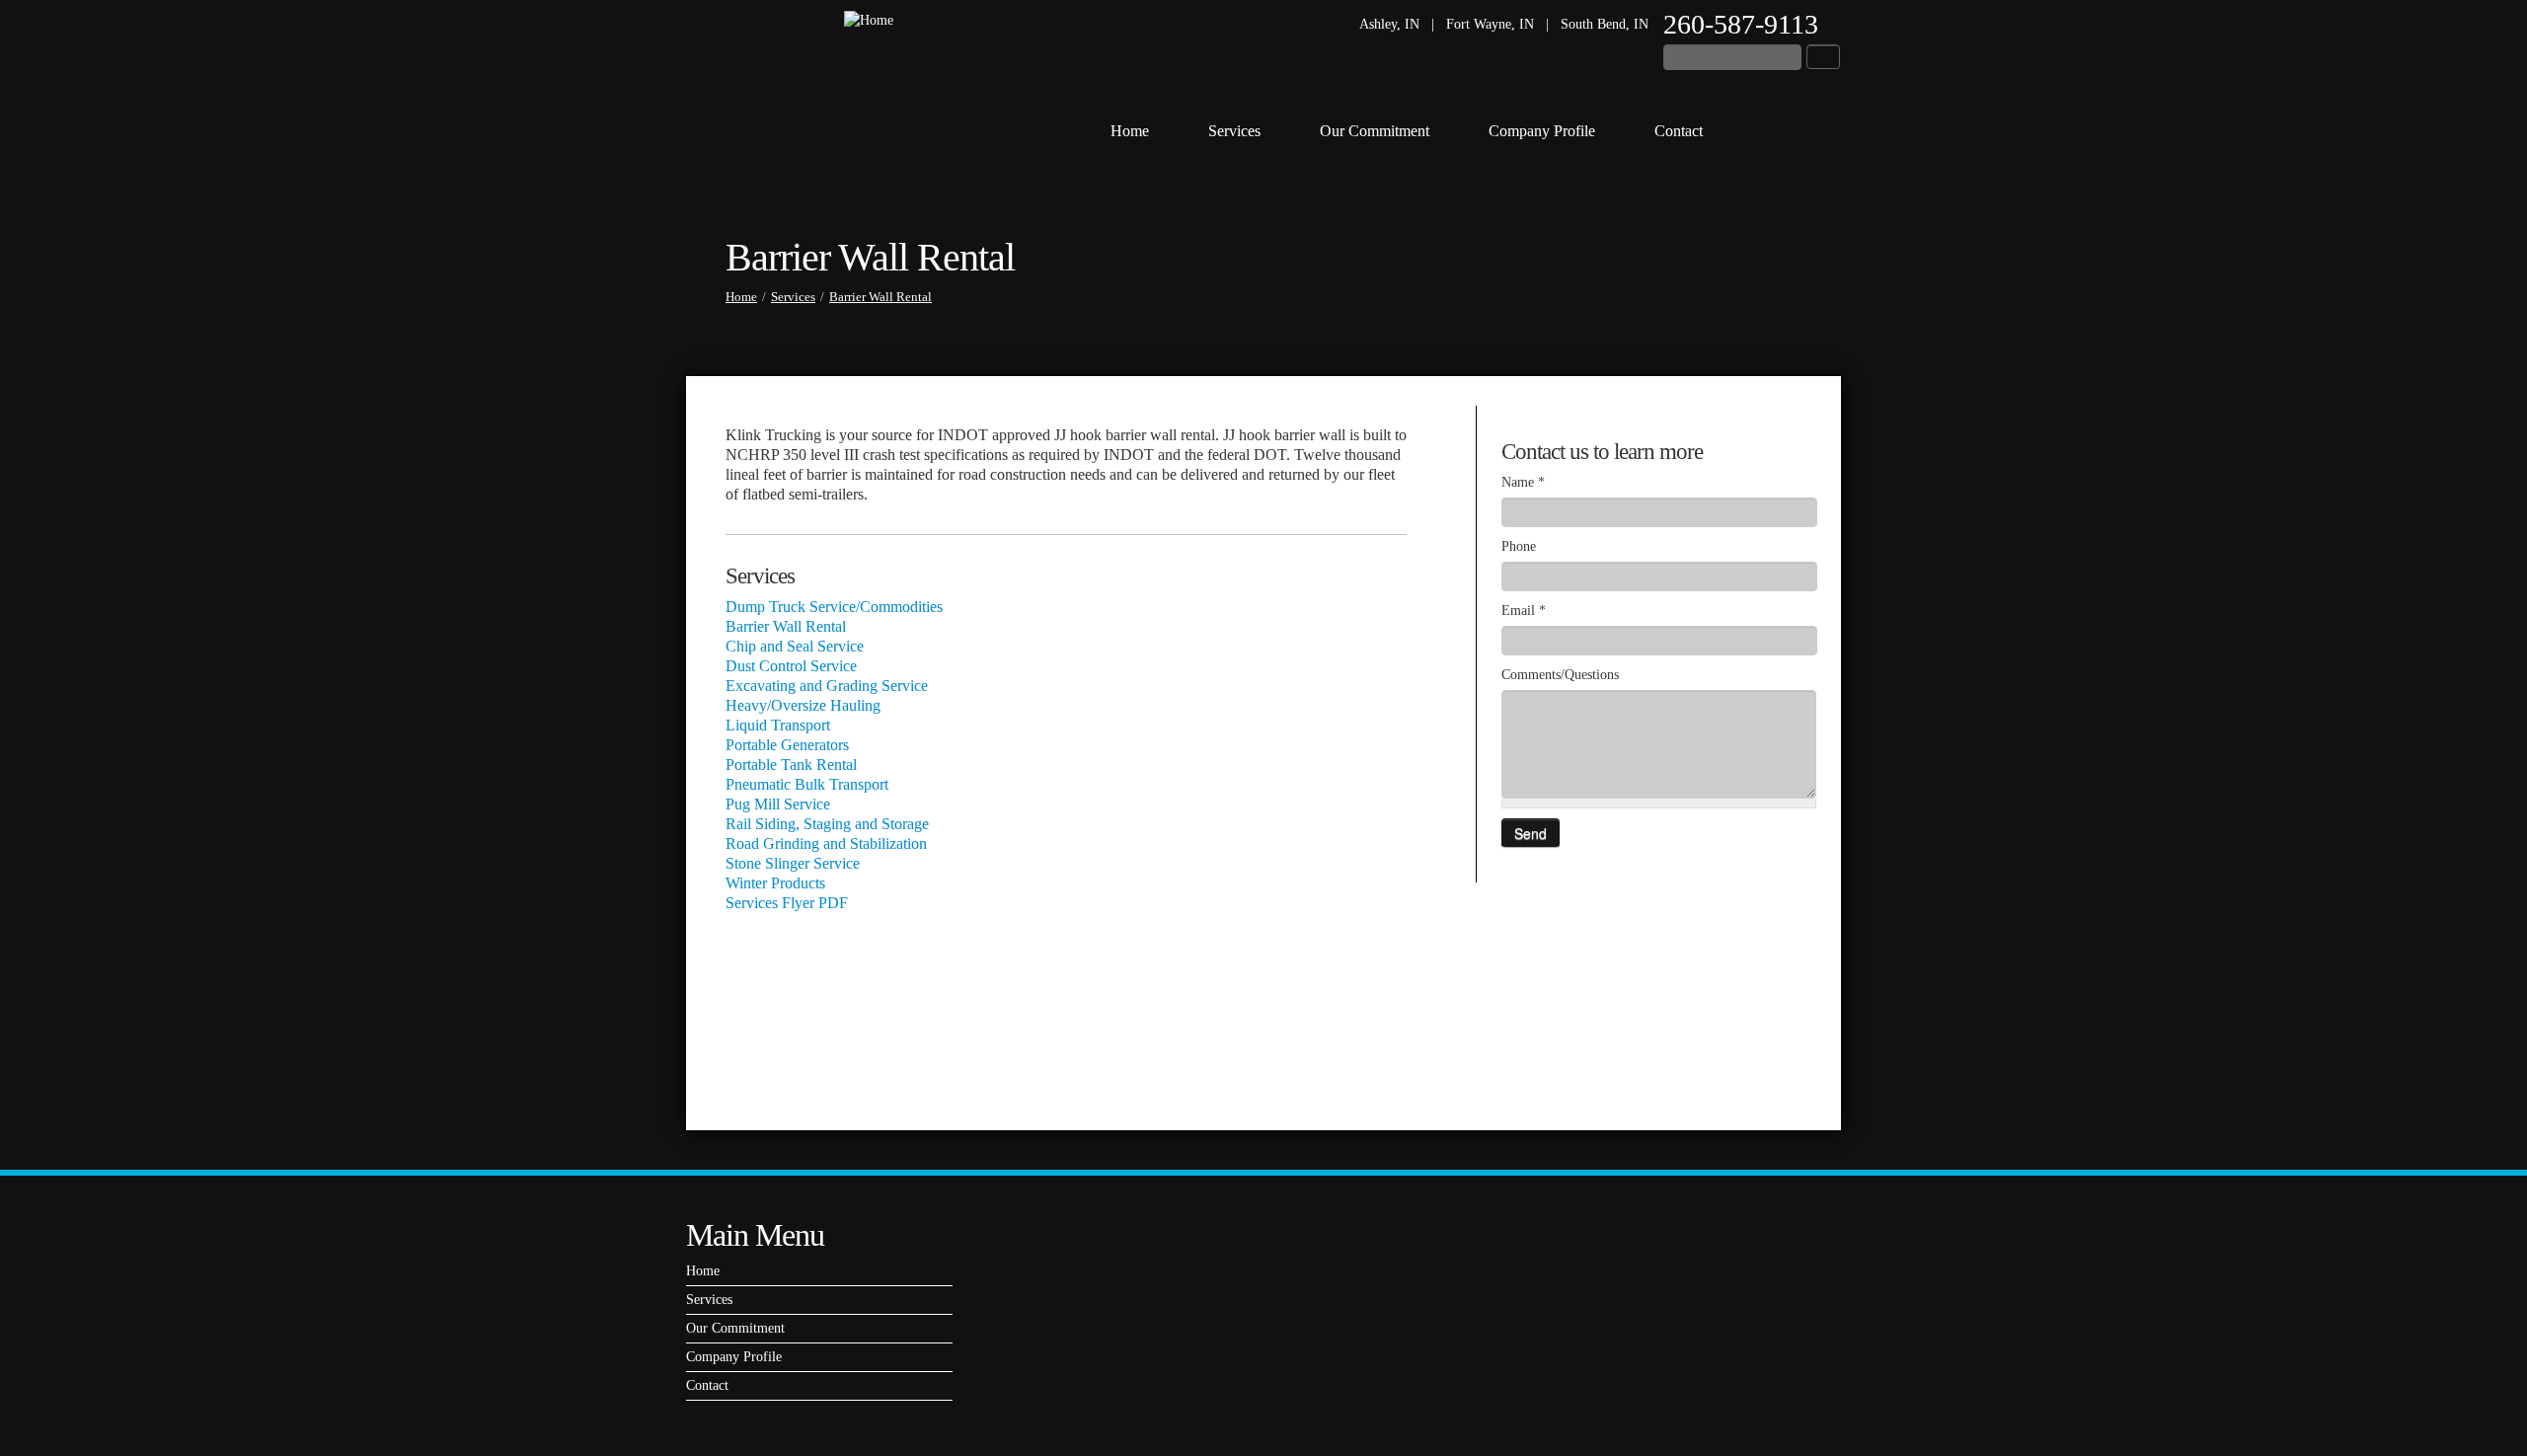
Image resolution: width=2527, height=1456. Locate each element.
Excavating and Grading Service (827, 686)
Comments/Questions (1560, 675)
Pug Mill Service (778, 804)
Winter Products (775, 883)
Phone (1519, 546)
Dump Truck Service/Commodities (834, 607)
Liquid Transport (778, 725)
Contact (1679, 131)
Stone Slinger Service (793, 863)
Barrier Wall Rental (881, 297)
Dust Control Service (791, 666)
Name (1523, 482)
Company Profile (1542, 131)
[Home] (869, 19)
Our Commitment (1375, 131)
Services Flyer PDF (787, 903)
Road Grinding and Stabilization (826, 843)
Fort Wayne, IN (1490, 24)
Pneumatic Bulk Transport (807, 784)
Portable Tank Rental (791, 765)
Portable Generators (787, 745)
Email (1524, 611)
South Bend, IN (1605, 24)
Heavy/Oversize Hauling (803, 705)
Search (1823, 57)
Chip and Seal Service (795, 646)
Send (1531, 833)
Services (1234, 131)
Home (1130, 131)
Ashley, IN (1389, 24)
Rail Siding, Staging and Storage (827, 824)
